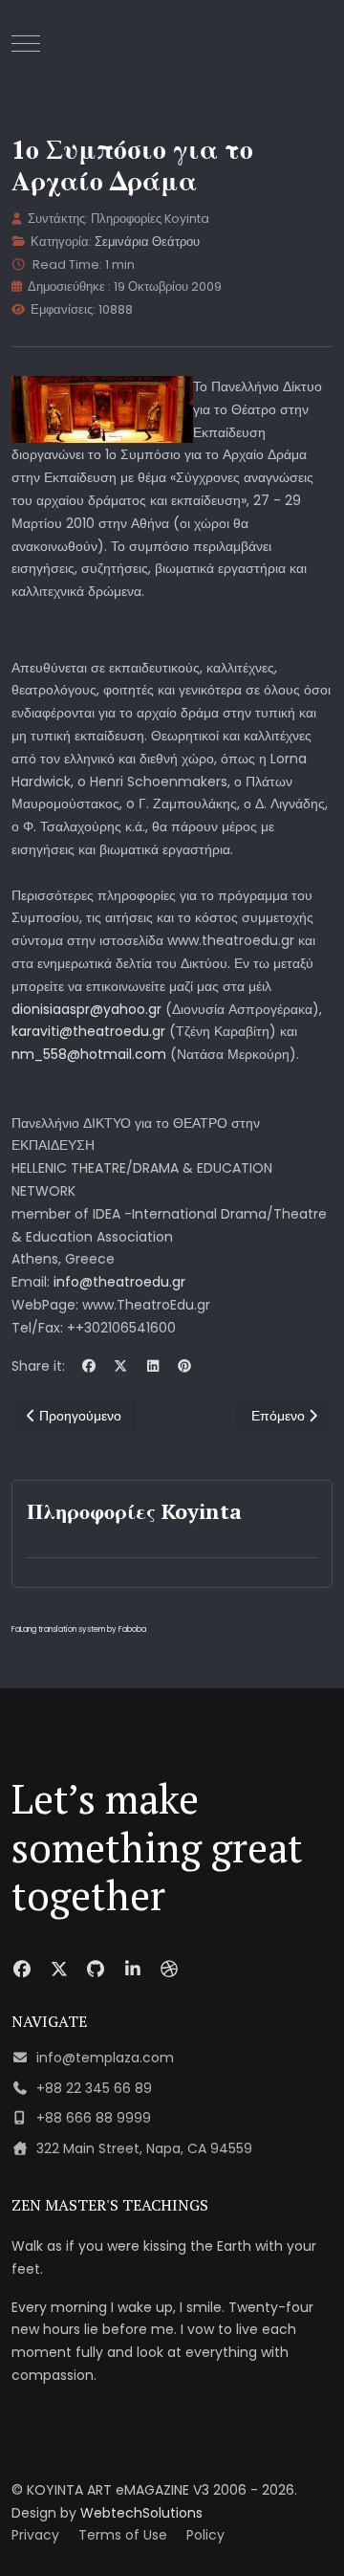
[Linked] (133, 1969)
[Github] (96, 1969)
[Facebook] (89, 1366)
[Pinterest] (185, 1366)
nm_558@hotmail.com (89, 1054)
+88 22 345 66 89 (94, 2088)
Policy (205, 2535)
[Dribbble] (170, 1969)
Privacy (35, 2535)
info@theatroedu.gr (119, 1282)
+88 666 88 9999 (94, 2118)
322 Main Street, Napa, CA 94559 (144, 2148)
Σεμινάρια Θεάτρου (147, 242)
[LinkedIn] (153, 1366)
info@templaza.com (105, 2058)
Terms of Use (123, 2535)
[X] (121, 1366)
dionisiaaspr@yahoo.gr (86, 1009)
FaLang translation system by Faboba (79, 1629)
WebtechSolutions (141, 2513)
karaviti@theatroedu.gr (88, 1031)
